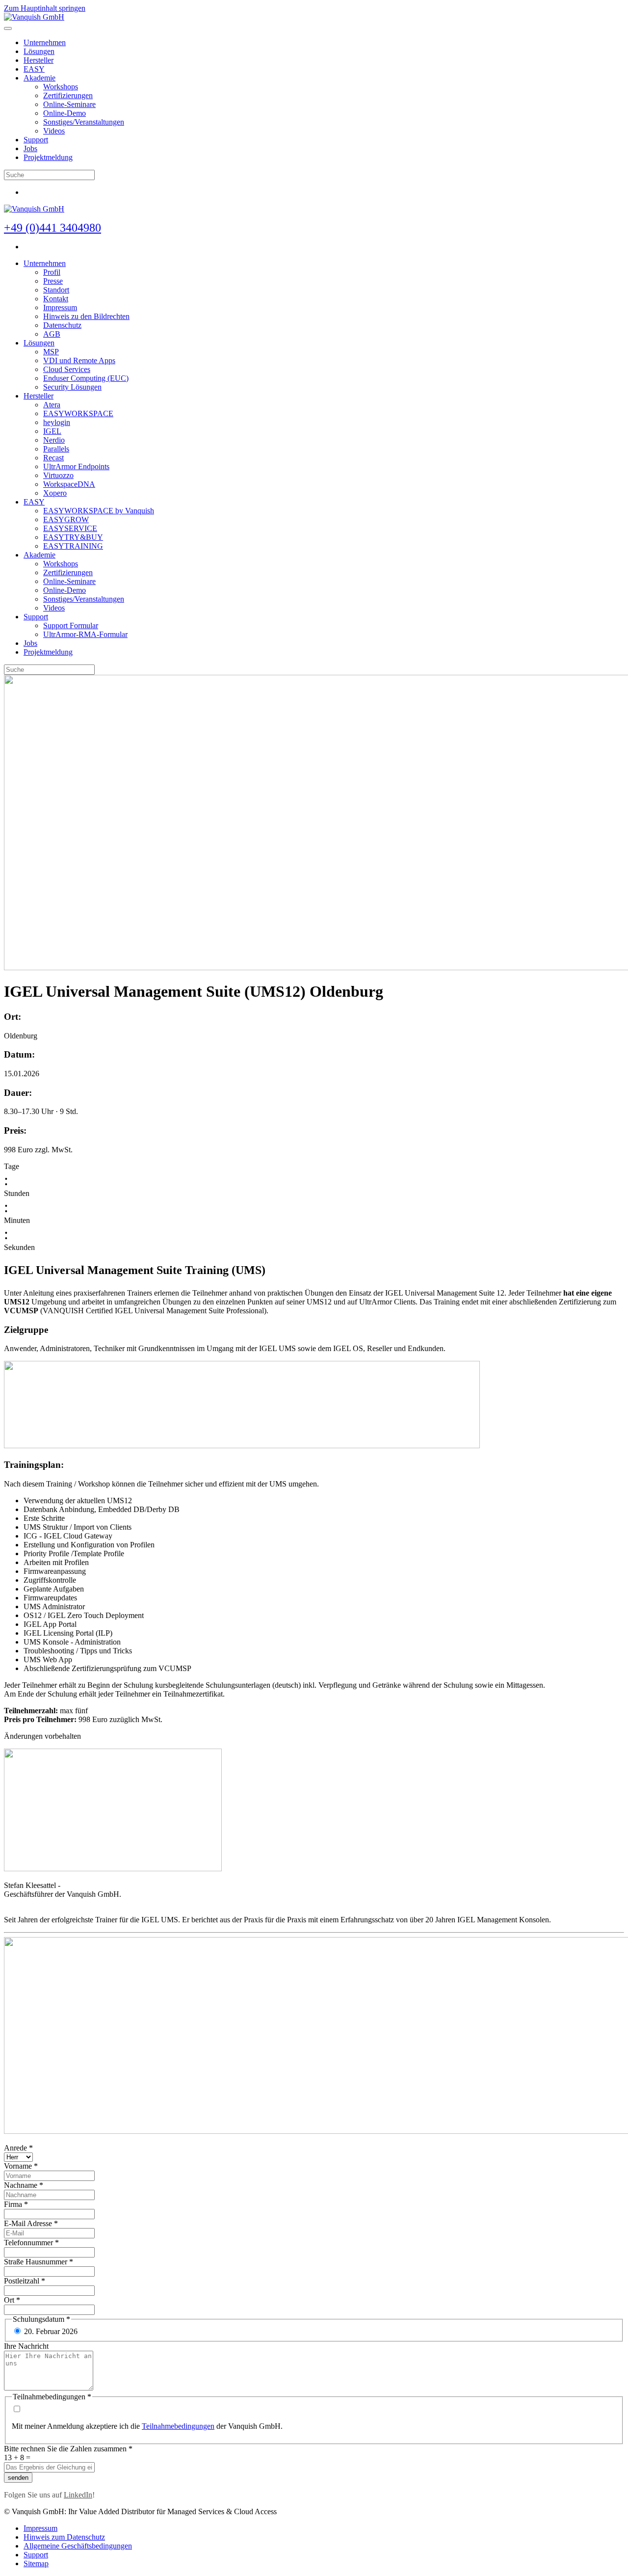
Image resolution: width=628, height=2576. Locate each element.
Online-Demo (65, 113)
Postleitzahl (25, 2281)
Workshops (61, 87)
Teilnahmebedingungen (178, 2426)
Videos (54, 131)
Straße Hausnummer (39, 2262)
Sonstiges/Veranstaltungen (84, 122)
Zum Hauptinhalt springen (45, 8)
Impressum (60, 307)
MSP (51, 352)
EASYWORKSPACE (78, 413)
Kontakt (56, 299)
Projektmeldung (48, 157)
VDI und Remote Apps (79, 360)
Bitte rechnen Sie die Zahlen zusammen (68, 2449)
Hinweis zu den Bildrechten (86, 316)
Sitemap (36, 2563)
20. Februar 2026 (51, 2331)
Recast (53, 458)
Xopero (55, 493)
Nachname (24, 2185)
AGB (52, 334)
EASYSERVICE (70, 528)
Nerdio (54, 440)
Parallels (56, 449)
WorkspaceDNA (69, 484)
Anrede (18, 2148)
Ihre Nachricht (26, 2346)
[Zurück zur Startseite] (34, 17)
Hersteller (39, 60)
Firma (16, 2204)
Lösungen (39, 51)
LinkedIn (78, 2495)
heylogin (57, 422)
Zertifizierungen (68, 95)
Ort (12, 2300)
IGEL (52, 431)
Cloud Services (67, 369)
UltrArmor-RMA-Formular (85, 634)
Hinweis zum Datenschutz (64, 2537)
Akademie (39, 78)
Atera (52, 405)
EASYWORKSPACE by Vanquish (99, 511)
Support (36, 140)
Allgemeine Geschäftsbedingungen (78, 2546)
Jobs (30, 148)
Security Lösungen (72, 387)
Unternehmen (45, 42)
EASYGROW (66, 519)
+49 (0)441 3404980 (52, 228)
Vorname (21, 2166)
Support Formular (71, 625)
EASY (34, 69)
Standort (56, 290)
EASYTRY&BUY (73, 537)
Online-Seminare (69, 104)
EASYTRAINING (73, 546)
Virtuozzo (58, 475)
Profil (52, 272)
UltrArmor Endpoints (76, 466)
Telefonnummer (31, 2243)
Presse (53, 281)
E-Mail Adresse (31, 2223)
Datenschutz (62, 325)
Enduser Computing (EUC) (86, 378)
